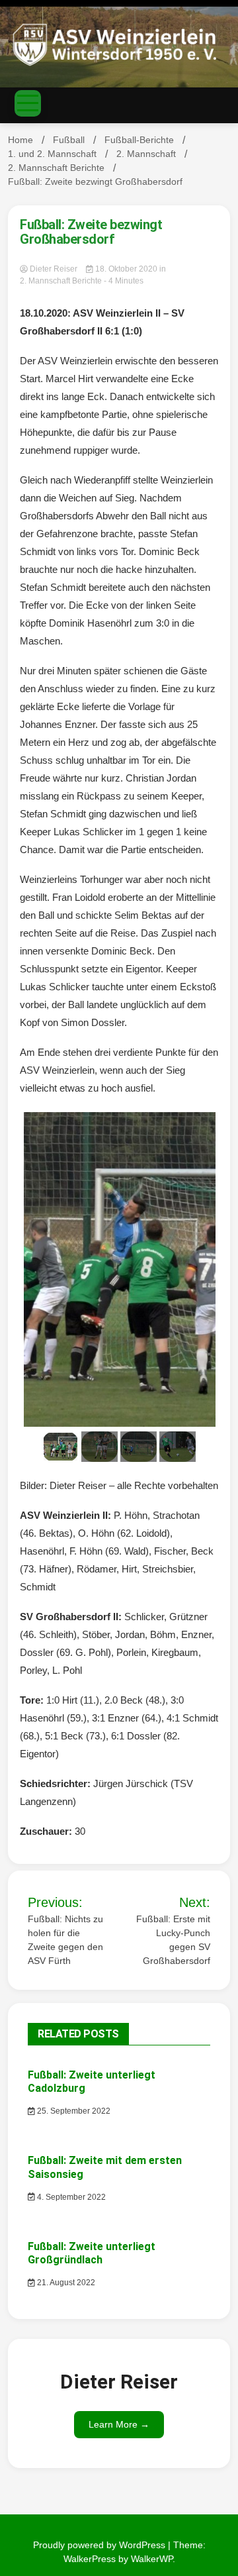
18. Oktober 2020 (126, 269)
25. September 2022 (73, 2111)
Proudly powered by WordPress (100, 2545)
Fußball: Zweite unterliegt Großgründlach (92, 2253)
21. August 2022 (65, 2283)
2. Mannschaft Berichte (61, 281)
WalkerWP (152, 2559)
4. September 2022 (70, 2197)
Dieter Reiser (54, 269)
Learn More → (119, 2424)
